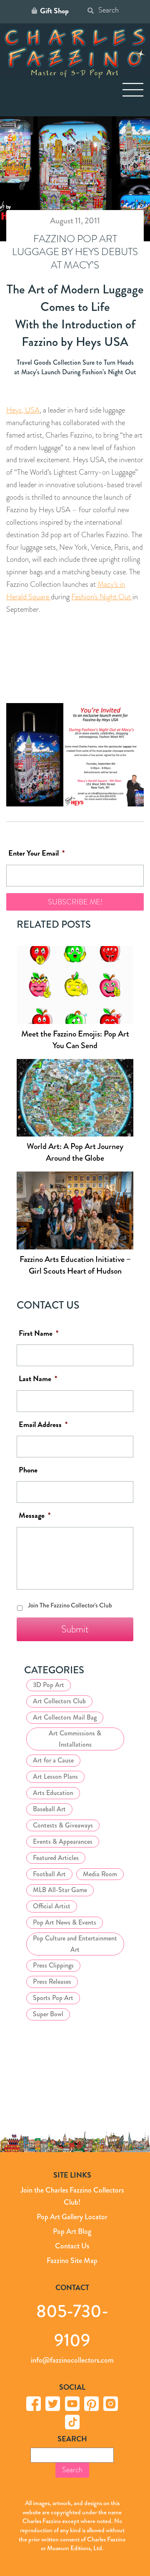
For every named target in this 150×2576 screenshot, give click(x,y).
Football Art (49, 1874)
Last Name (38, 1379)
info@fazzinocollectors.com (72, 2360)
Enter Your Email (36, 853)
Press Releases (52, 1981)
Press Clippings (53, 1965)
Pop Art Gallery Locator (72, 2217)
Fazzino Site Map (72, 2261)
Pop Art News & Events (65, 1922)
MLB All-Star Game (60, 1890)
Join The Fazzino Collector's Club (70, 1605)
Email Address (43, 1425)
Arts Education (53, 1793)
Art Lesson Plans (55, 1776)
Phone (28, 1470)
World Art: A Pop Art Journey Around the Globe (75, 1152)
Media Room (100, 1874)
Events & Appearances (63, 1841)
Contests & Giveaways (63, 1825)
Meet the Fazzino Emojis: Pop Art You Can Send (75, 1040)
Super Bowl (48, 2014)
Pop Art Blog (72, 2231)
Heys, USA (23, 410)
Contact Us (72, 2246)
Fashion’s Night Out (102, 597)
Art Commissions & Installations (75, 1739)
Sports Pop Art (53, 1998)
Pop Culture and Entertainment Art (75, 1944)
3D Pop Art (49, 1685)
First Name (39, 1333)
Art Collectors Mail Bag (65, 1717)
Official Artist (52, 1906)
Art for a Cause (53, 1760)
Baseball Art (49, 1809)
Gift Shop (54, 11)
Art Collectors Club (59, 1701)
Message (35, 1516)
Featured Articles (56, 1858)
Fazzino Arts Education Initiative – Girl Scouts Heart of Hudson (75, 1265)
